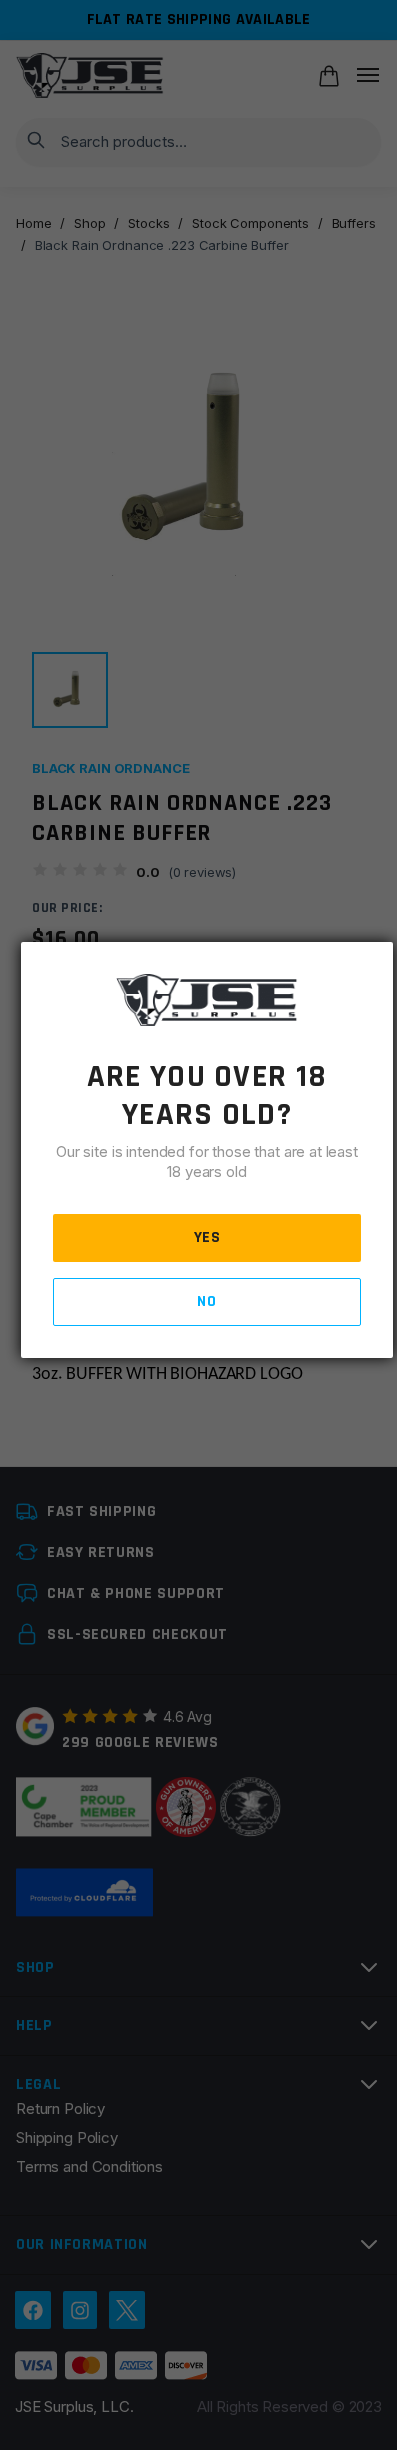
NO (206, 1301)
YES (207, 1237)
